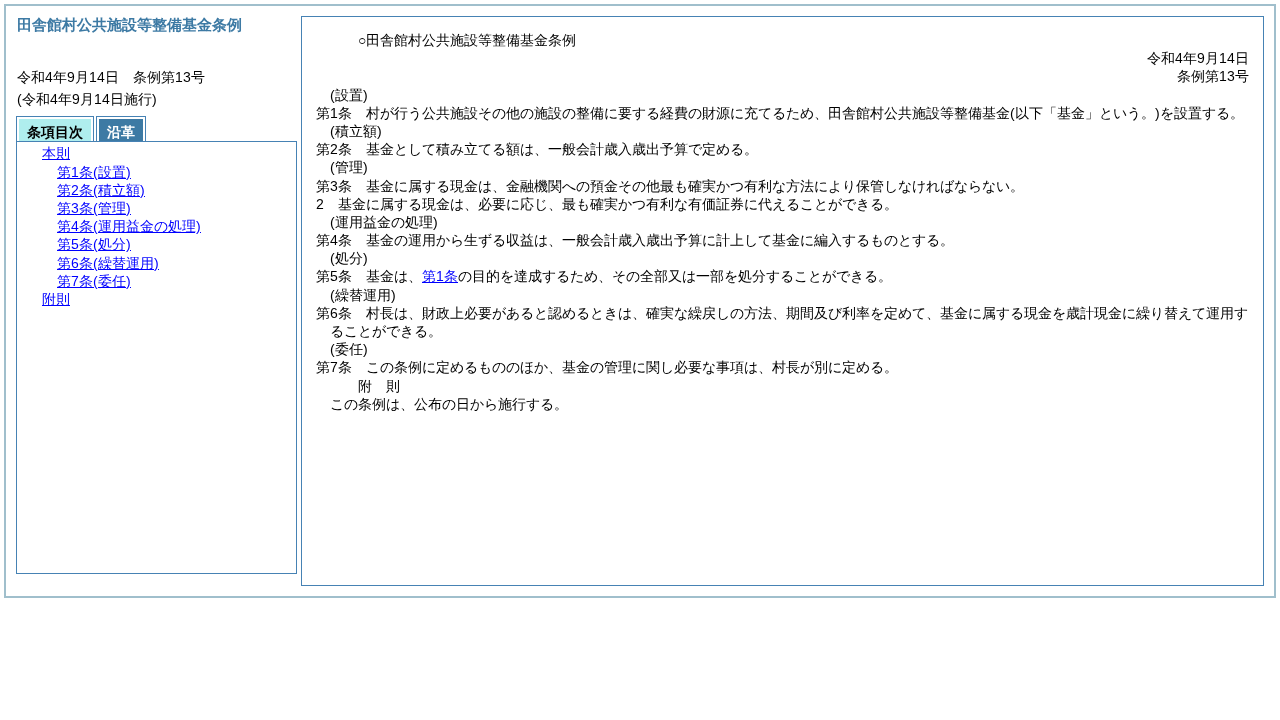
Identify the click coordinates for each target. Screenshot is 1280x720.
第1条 (440, 276)
